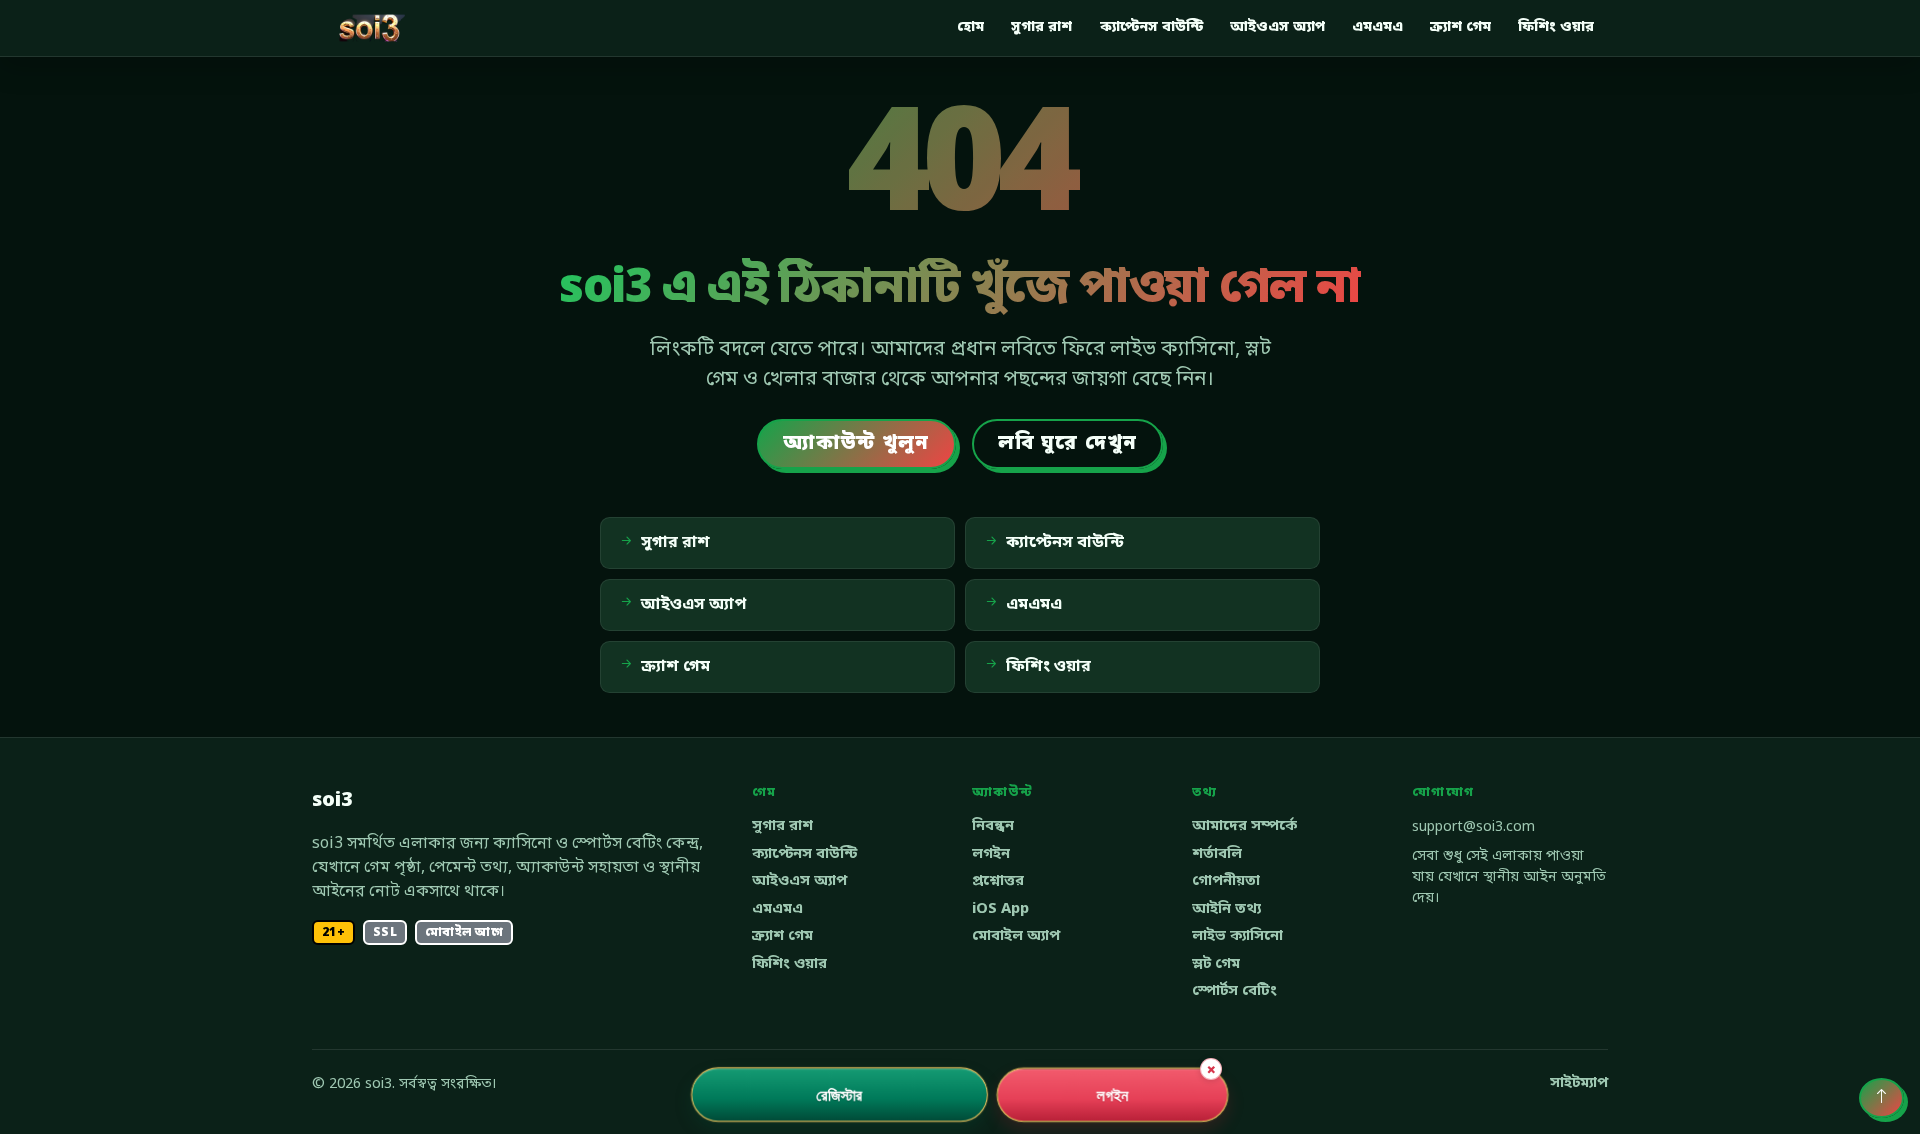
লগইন (991, 854)
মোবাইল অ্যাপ (1016, 936)
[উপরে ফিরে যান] (1881, 1098)
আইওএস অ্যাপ (1277, 27)
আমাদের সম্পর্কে (1244, 826)
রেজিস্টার (839, 1094)
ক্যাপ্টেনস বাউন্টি (1151, 27)
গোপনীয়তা (1226, 881)
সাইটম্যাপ (1579, 1083)
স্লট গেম (1216, 964)
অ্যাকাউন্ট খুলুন (856, 444)
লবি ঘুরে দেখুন (1068, 444)
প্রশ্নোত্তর (998, 881)
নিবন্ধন (993, 826)
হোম (970, 27)
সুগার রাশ (1041, 27)
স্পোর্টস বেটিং (1234, 991)
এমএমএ (1377, 27)
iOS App (1000, 909)
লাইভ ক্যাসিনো (1237, 936)
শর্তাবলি (1217, 854)
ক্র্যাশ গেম (1460, 27)
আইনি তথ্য (1226, 909)
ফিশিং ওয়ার (1556, 27)
